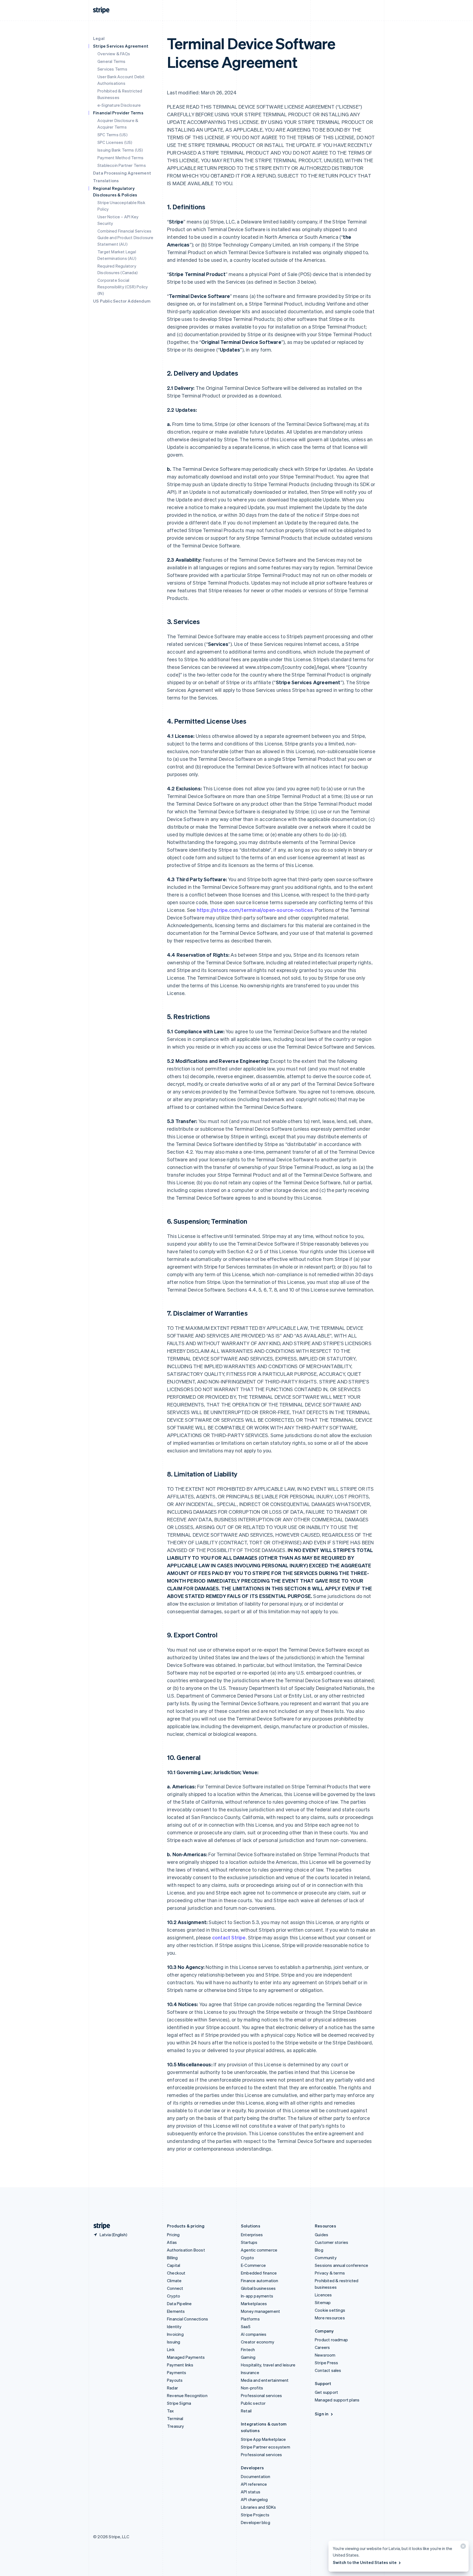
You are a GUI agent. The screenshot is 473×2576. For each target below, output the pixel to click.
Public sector (253, 2403)
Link (171, 2349)
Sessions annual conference (341, 2265)
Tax (171, 2411)
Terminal (175, 2418)
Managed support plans (337, 2400)
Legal (99, 38)
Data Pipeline (179, 2304)
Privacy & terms (330, 2273)
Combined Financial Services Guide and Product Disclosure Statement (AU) (126, 237)
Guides (321, 2235)
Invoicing (175, 2334)
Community (326, 2258)
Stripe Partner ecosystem (266, 2447)
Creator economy (258, 2342)
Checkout (176, 2273)
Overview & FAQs (114, 54)
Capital (174, 2265)
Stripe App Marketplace (263, 2439)
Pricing (173, 2235)
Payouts (175, 2380)
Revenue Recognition (187, 2395)
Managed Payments (186, 2357)
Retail (246, 2411)
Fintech (248, 2349)
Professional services (261, 2395)
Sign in (322, 2414)
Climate (174, 2281)
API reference (254, 2484)
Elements (176, 2311)
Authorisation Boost (186, 2250)
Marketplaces (254, 2304)
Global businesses (258, 2288)
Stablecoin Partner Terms (122, 165)
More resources (330, 2318)
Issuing (174, 2342)
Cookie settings (330, 2310)
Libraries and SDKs (259, 2507)
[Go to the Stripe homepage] (100, 2226)
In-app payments (257, 2296)
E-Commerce (253, 2265)
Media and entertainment (265, 2380)
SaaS (246, 2326)
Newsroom (325, 2355)
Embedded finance (259, 2273)
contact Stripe (229, 1937)
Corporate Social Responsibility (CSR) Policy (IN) (123, 287)
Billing (172, 2258)
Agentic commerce (259, 2250)
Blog (319, 2250)
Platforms (250, 2319)
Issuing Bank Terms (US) (120, 150)
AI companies (254, 2334)
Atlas (172, 2242)
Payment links (180, 2365)
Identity (174, 2326)
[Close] (462, 2547)
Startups (249, 2242)
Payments (177, 2372)
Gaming (248, 2357)
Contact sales (328, 2370)
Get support (326, 2392)
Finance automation (260, 2281)
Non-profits (252, 2388)
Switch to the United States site (365, 2562)
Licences (323, 2295)
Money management (260, 2311)
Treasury (176, 2426)
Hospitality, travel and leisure (268, 2365)
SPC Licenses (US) (115, 142)
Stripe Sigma (179, 2403)
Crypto (174, 2296)
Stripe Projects (255, 2515)
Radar (172, 2388)
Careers (322, 2347)
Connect (175, 2288)
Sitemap (323, 2302)
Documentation (256, 2476)
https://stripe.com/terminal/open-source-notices (255, 910)
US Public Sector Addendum (122, 301)
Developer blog (256, 2522)
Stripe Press (326, 2363)
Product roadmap (331, 2340)
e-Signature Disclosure (119, 105)
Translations (106, 181)
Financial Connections (188, 2319)
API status (251, 2492)
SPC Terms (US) (113, 135)
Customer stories (331, 2242)
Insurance (250, 2372)
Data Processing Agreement (122, 173)
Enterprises (252, 2235)
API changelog (254, 2499)
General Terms (112, 61)
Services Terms (112, 69)
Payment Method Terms (120, 158)
